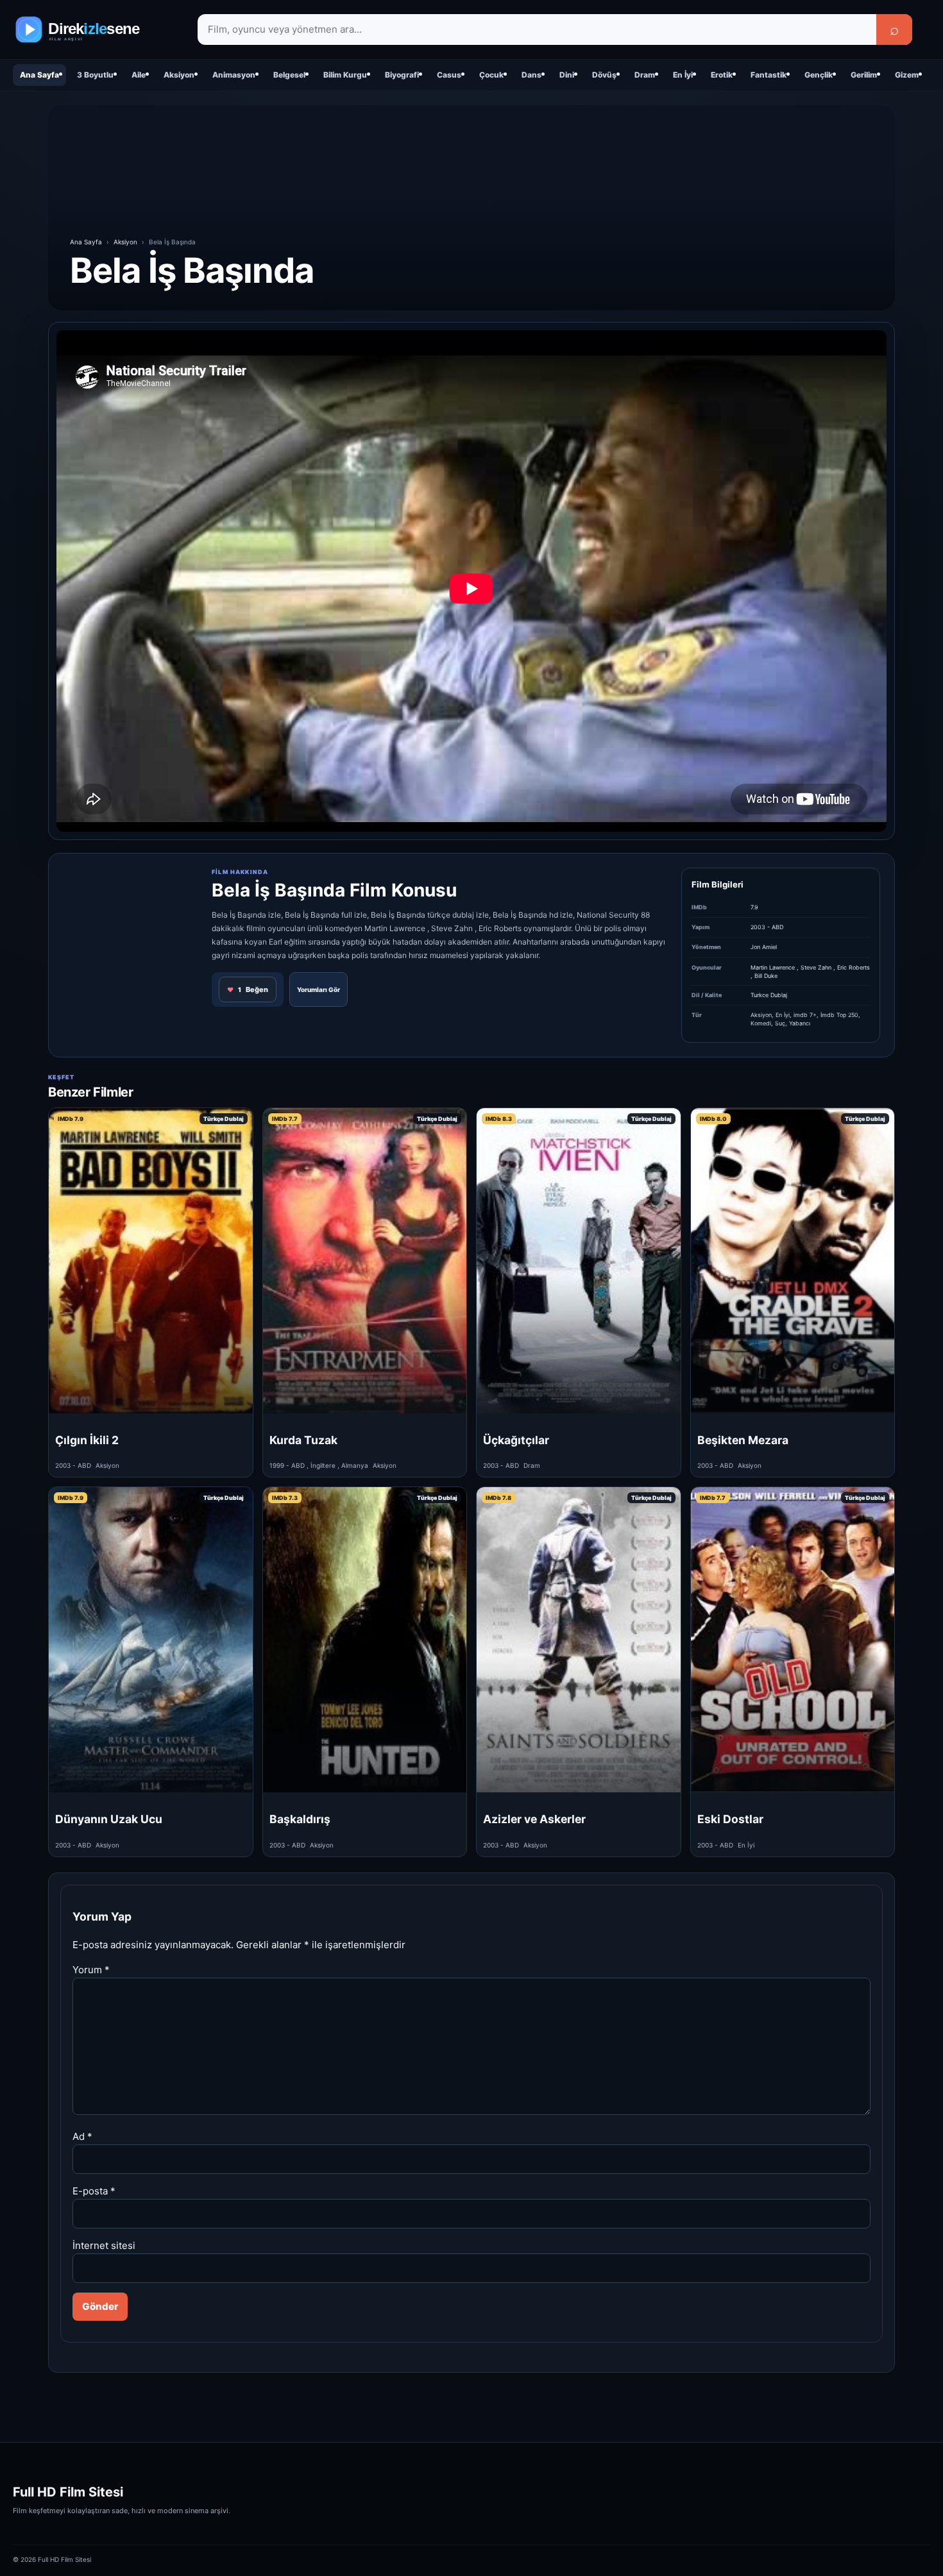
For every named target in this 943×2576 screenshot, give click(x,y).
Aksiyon (179, 75)
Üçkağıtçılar (516, 1440)
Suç (780, 1023)
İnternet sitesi (104, 2245)
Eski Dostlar (730, 1819)
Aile (139, 75)
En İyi (683, 75)
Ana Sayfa (39, 75)
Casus (449, 75)
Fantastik (769, 75)
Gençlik (819, 75)
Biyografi (402, 75)
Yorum (91, 1970)
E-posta (94, 2191)
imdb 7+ (805, 1015)
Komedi (761, 1023)
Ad (82, 2136)
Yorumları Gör (319, 989)
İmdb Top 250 (839, 1015)
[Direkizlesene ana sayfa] (96, 29)
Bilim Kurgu (345, 75)
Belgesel (289, 75)
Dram (645, 75)
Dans (531, 75)
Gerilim (864, 75)
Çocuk (491, 75)
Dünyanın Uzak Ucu (109, 1819)
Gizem (907, 75)
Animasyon (234, 75)
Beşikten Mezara (743, 1440)
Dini (567, 75)
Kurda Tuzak (303, 1440)
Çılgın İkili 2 (87, 1440)
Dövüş (604, 75)
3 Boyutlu (95, 75)
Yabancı (800, 1023)
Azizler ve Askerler (534, 1819)
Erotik (722, 75)
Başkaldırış (300, 1819)
